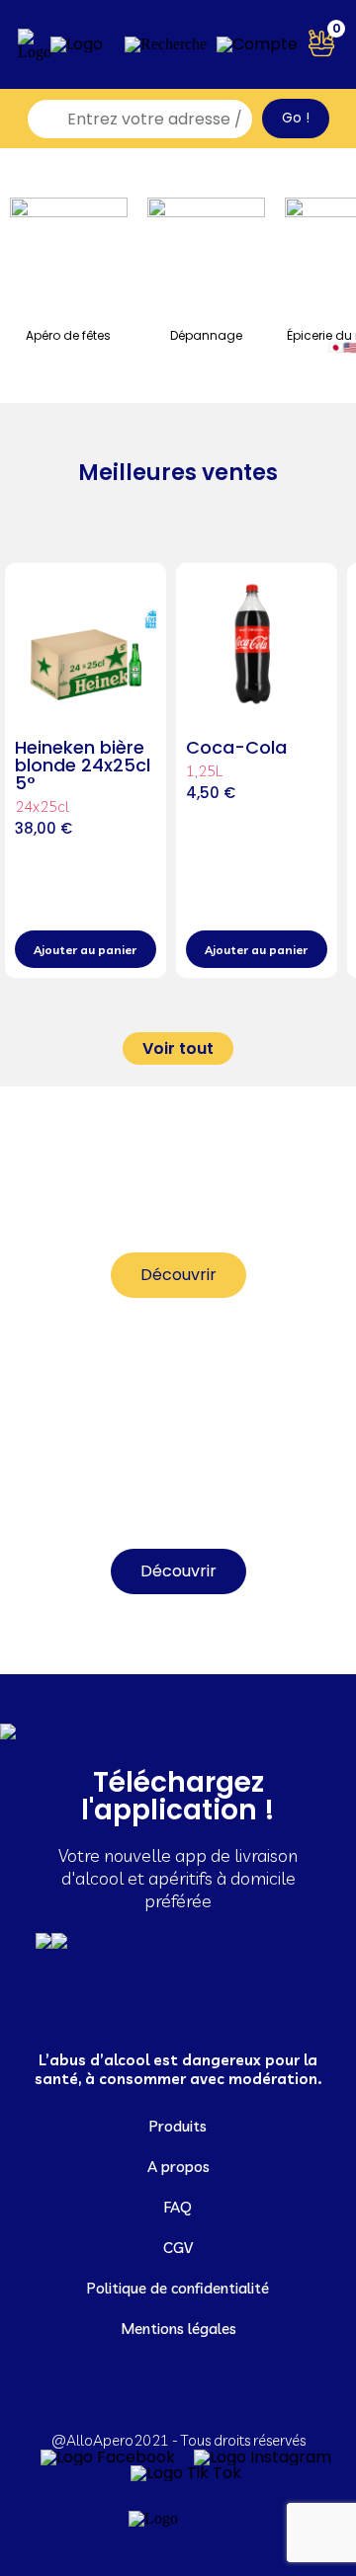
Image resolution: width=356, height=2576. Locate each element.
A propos (178, 2167)
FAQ (178, 2207)
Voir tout (178, 1048)
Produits (178, 2126)
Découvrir (178, 1275)
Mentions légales (178, 2329)
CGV (178, 2248)
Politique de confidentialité (178, 2288)
